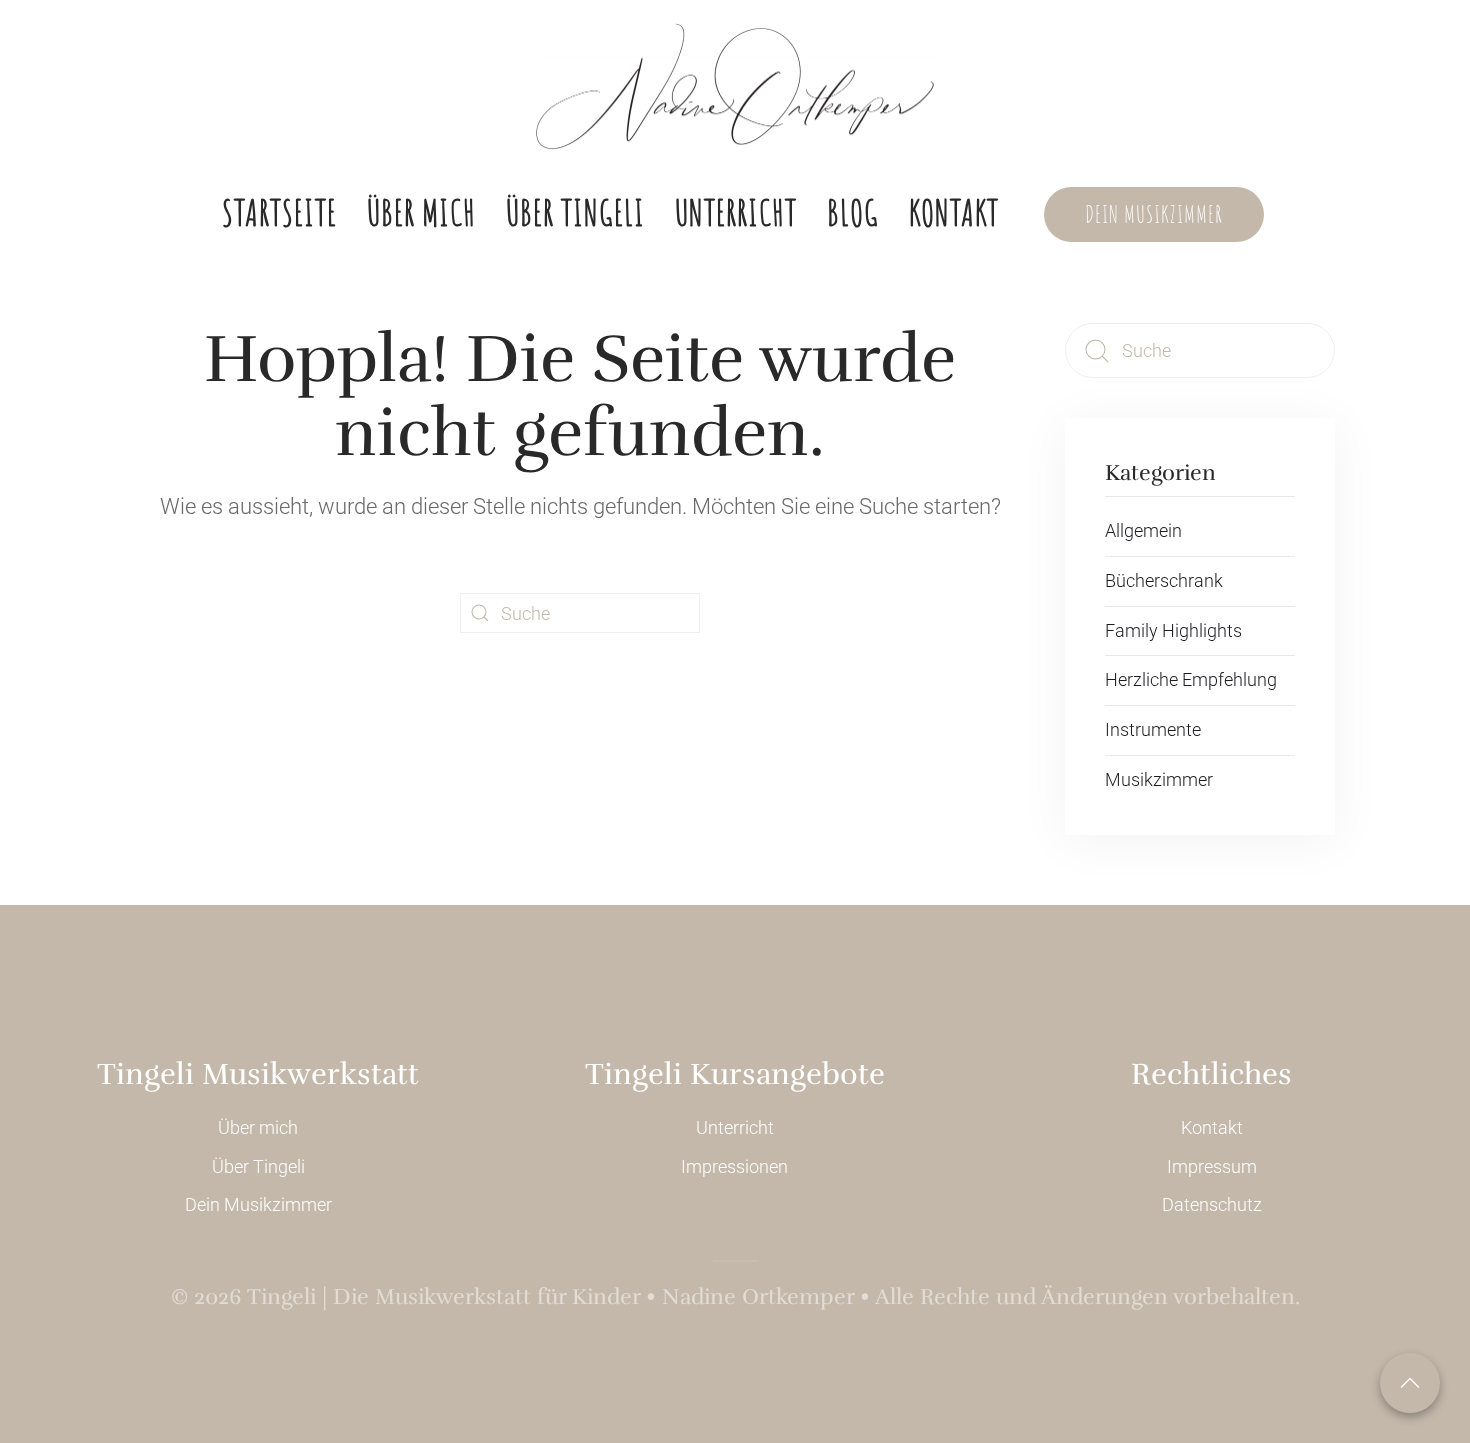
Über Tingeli (575, 212)
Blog (853, 212)
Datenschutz (1212, 1204)
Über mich (421, 212)
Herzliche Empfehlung (1191, 679)
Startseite (279, 212)
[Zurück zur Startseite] (735, 86)
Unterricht (736, 212)
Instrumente (1153, 729)
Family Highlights (1173, 630)
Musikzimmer (1159, 779)
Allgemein (1143, 530)
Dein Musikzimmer (1154, 214)
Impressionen (734, 1166)
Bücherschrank (1164, 580)
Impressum (1212, 1166)
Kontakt (954, 212)
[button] (1410, 1383)
